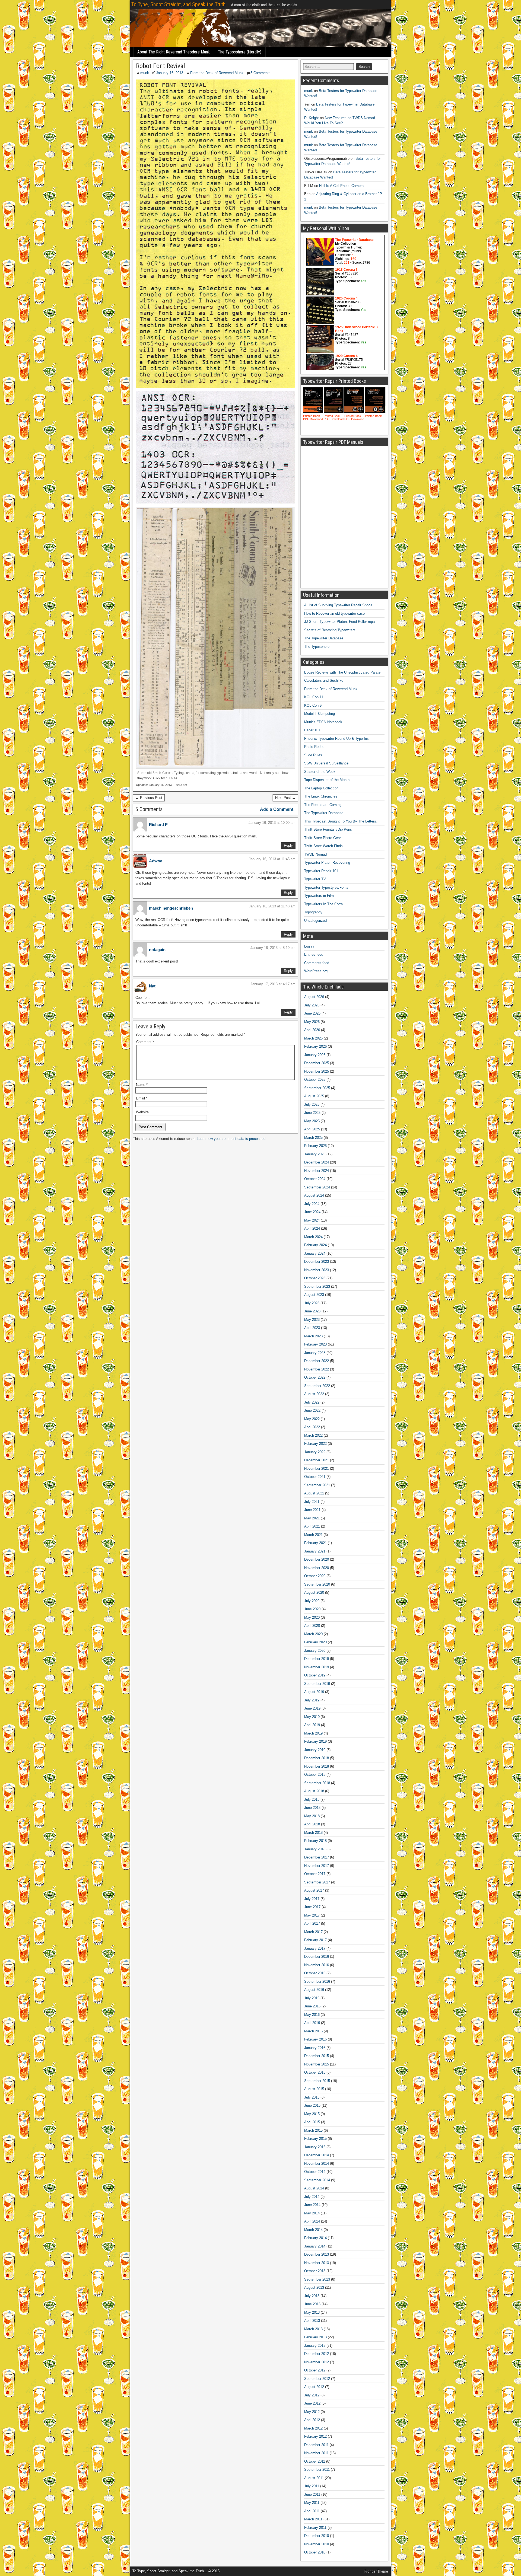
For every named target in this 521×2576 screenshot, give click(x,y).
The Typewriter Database (324, 638)
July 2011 (312, 2486)
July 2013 (312, 2296)
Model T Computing (320, 714)
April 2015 (312, 2122)
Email (142, 1098)
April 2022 (312, 1427)
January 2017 (315, 1948)
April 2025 (312, 1129)
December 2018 (317, 1758)
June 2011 (312, 2494)
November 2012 (317, 2362)
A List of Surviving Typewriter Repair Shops (338, 605)
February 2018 (315, 1841)
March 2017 (313, 1932)
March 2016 (313, 2031)
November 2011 (316, 2453)
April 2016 (312, 2023)
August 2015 (314, 2089)
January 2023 (315, 1353)
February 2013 (315, 2337)
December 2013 (317, 2254)
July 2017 (312, 1899)
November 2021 (317, 1469)
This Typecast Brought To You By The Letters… (342, 821)
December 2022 (317, 1361)
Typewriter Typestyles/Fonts (326, 887)
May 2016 (312, 2015)
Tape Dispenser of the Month (327, 780)
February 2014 (315, 2238)
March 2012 (313, 2428)
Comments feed (317, 963)
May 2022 (312, 1419)
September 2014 (317, 2180)
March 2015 (313, 2130)
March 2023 (313, 1336)
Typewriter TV (315, 879)
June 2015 (312, 2105)
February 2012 (315, 2436)
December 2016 (317, 1957)
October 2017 (315, 1874)
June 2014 (312, 2205)
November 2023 (317, 1270)
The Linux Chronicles (321, 796)
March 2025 (313, 1138)
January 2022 (315, 1452)
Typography (313, 912)
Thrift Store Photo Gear (323, 838)
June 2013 (312, 2304)
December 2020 (317, 1559)
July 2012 (312, 2395)
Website (142, 1112)
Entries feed (314, 954)
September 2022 (317, 1386)
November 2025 (317, 1071)
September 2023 (317, 1287)
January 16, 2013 (170, 73)
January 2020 (315, 1651)
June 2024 (312, 1212)
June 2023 (312, 1311)
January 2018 (315, 1849)
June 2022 (312, 1410)
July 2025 (312, 1104)
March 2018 (313, 1833)
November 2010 (317, 2544)
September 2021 (317, 1485)
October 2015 (315, 2072)
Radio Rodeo (314, 747)
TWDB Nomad (315, 854)
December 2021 (317, 1460)
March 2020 (313, 1634)
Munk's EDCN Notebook (323, 722)
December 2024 (317, 1162)
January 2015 (315, 2147)
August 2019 (314, 1692)
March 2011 (313, 2519)
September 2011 (317, 2470)
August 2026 (314, 997)
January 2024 (315, 1253)
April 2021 (312, 1526)
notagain (157, 950)
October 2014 (315, 2172)
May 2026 (312, 1022)
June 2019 (312, 1708)
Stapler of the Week (320, 772)
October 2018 (315, 1775)
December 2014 (317, 2155)
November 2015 (317, 2064)
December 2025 (317, 1063)
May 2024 (312, 1220)
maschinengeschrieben (171, 908)
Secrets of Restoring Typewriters (330, 630)
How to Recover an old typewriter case (334, 613)
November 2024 (317, 1171)
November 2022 (317, 1369)
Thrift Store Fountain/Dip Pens (328, 829)
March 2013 (313, 2329)
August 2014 (314, 2188)
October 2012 (315, 2370)
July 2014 (312, 2197)
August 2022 (314, 1394)
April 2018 (312, 1824)
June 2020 (312, 1609)
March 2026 (313, 1038)
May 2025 (312, 1121)
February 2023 (315, 1344)
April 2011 (312, 2511)
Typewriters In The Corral (324, 904)
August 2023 (314, 1295)
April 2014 (312, 2221)
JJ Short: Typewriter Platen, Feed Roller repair (340, 622)
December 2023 (317, 1262)
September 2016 (317, 1982)
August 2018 (314, 1791)
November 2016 (317, 1965)
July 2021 (312, 1502)
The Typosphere (317, 647)
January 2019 (315, 1750)
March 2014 (313, 2230)
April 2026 (312, 1030)
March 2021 (313, 1535)
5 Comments (260, 73)
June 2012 (312, 2403)
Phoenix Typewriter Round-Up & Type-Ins (336, 739)
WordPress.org (316, 971)
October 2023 (315, 1278)
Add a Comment (277, 809)
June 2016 (312, 2006)
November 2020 (317, 1568)
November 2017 (317, 1866)
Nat (152, 986)
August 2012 (314, 2387)
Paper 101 (312, 730)
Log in (309, 946)
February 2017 (315, 1940)
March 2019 (313, 1733)
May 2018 (312, 1816)
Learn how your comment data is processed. (232, 1139)
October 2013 (315, 2271)
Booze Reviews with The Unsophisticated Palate (342, 672)
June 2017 (312, 1907)
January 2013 (315, 2346)
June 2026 (312, 1013)
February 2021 (315, 1543)
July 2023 (312, 1303)
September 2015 (317, 2081)
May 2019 (312, 1717)
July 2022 (312, 1402)
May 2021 (312, 1518)
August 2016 (314, 1990)
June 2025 (312, 1113)
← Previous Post (149, 798)
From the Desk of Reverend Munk (217, 73)
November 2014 (317, 2164)
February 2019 (315, 1741)
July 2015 (312, 2097)
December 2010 (317, 2536)
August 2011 (314, 2478)
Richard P (158, 825)
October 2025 (315, 1080)
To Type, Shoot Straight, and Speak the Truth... (180, 4)
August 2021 (314, 1493)
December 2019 (317, 1659)
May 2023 (312, 1320)
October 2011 (315, 2461)
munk (145, 73)
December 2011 (316, 2445)
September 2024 (317, 1187)
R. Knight (312, 118)
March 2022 (313, 1435)
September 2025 (317, 1088)
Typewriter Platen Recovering (327, 863)
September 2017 (317, 1882)
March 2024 (313, 1237)
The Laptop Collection (321, 788)
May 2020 (312, 1617)
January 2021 (315, 1551)
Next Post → (285, 798)
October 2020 (315, 1576)
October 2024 (315, 1179)
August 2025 (314, 1096)
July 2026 (312, 1005)
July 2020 (312, 1601)
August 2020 (314, 1593)
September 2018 (317, 1783)
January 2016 (315, 2048)
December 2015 (317, 2056)
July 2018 (312, 1799)
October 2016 (315, 1973)
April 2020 (312, 1626)
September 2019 (317, 1684)
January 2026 (315, 1055)
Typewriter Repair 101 (321, 871)
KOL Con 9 (313, 705)
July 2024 (312, 1204)
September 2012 (317, 2379)
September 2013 (317, 2279)
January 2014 (315, 2246)
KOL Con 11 (314, 697)
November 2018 (317, 1766)
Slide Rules (313, 755)
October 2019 (315, 1675)
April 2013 (312, 2321)
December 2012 (317, 2354)
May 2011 (312, 2503)
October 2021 (315, 1477)
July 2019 (312, 1700)
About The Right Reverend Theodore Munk (174, 52)
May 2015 (312, 2114)
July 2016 (312, 1998)
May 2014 (312, 2213)
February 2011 (315, 2528)
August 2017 (314, 1890)
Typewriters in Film (319, 896)
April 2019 (312, 1725)
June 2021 (312, 1510)
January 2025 (315, 1154)
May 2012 (312, 2412)
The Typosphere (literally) (240, 52)
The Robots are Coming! (323, 805)
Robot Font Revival (161, 66)
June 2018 (312, 1808)
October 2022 (315, 1377)
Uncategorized (315, 921)
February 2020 (315, 1642)
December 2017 (317, 1857)
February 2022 (315, 1444)
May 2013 (312, 2312)
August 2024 (314, 1195)
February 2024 (315, 1245)
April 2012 (312, 2420)
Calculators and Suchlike (324, 680)
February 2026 (315, 1046)
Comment (145, 1042)
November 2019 (317, 1667)
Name (142, 1085)
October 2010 (315, 2552)
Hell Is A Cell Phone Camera (341, 186)
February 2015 (315, 2139)
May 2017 (312, 1915)
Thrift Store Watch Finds (323, 846)
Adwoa (156, 861)
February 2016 (315, 2039)
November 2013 (317, 2263)
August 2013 (314, 2288)
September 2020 (317, 1584)
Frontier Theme (376, 2571)
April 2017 (312, 1923)
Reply (288, 845)
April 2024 (312, 1228)
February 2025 (315, 1146)
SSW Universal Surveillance (326, 763)
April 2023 (312, 1328)
